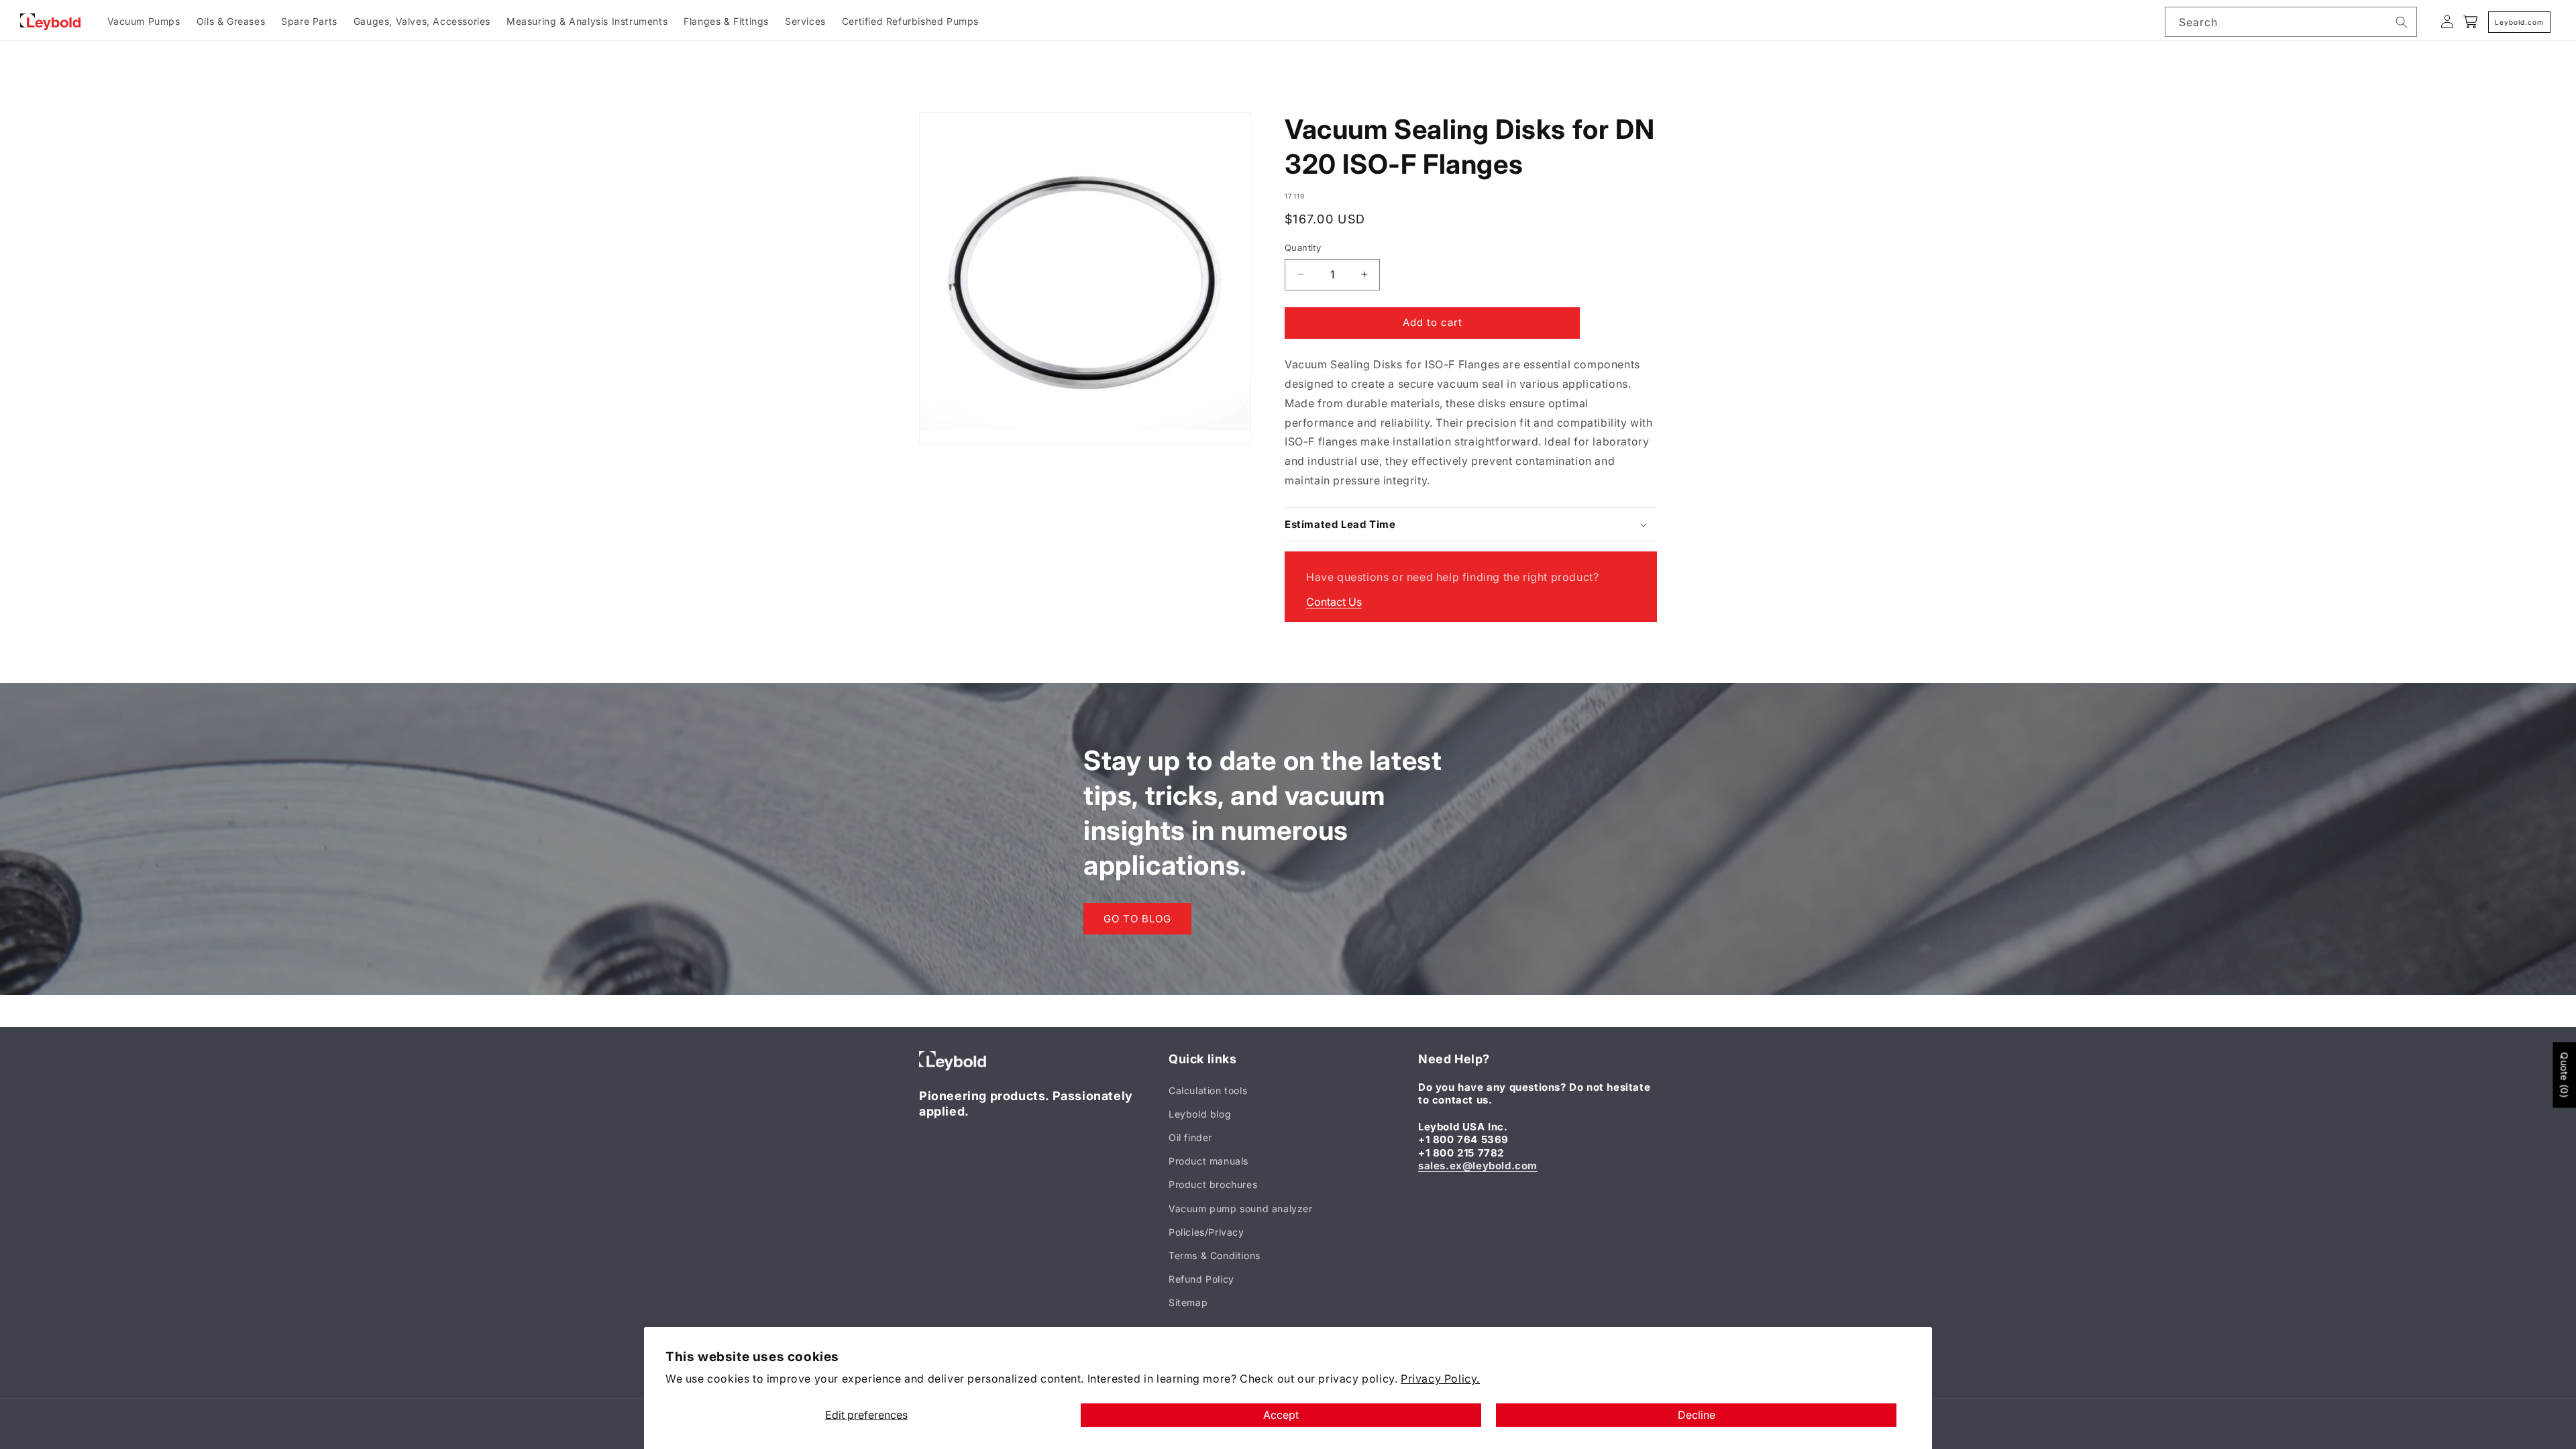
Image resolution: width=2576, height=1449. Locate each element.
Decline (1697, 1415)
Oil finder (1190, 1137)
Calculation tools (1208, 1090)
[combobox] (2291, 22)
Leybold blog (1200, 1114)
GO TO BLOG (1137, 919)
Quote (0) (2564, 1075)
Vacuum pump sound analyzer (1241, 1209)
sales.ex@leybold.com (1478, 1166)
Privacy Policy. (1440, 1379)
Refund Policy (1201, 1279)
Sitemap (1188, 1302)
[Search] (2402, 22)
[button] (1471, 525)
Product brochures (1213, 1184)
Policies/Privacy (1206, 1232)
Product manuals (1209, 1161)
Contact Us (1334, 602)
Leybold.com (2519, 22)
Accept (1281, 1415)
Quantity (1303, 248)
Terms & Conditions (1215, 1255)
